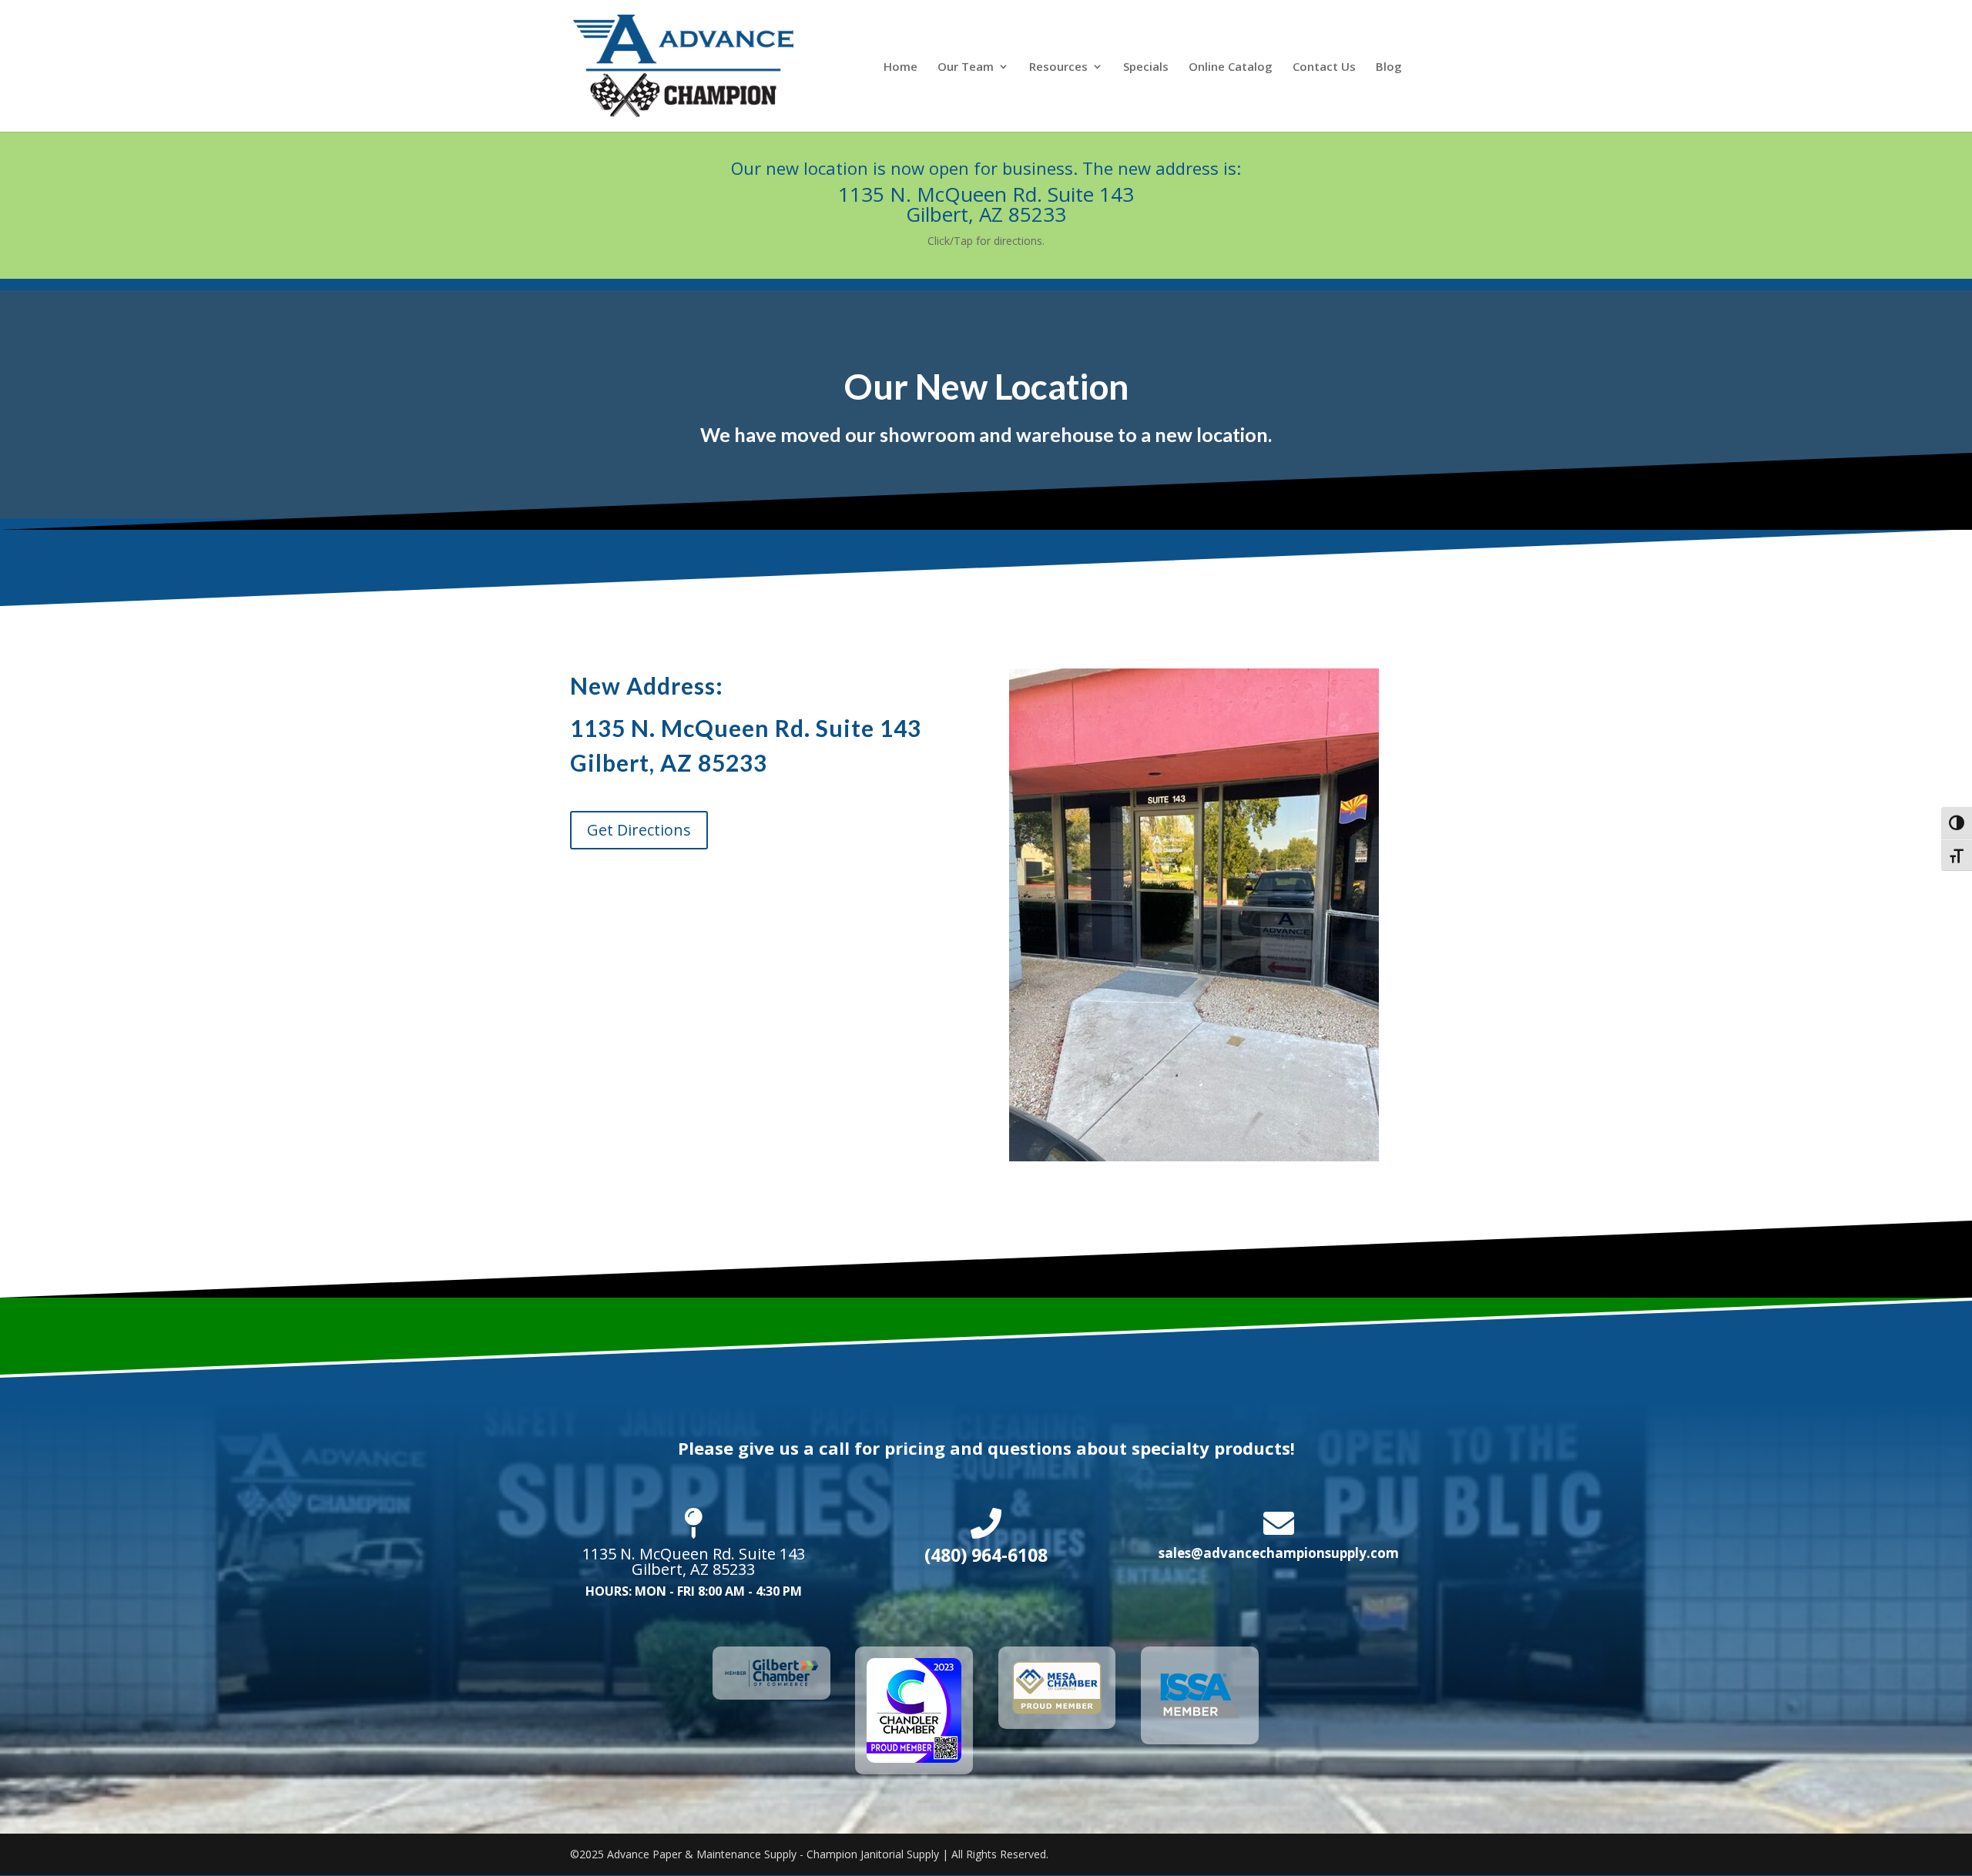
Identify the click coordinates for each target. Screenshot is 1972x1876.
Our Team (966, 67)
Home (900, 67)
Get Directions (639, 830)
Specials (1146, 67)
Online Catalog (1231, 67)
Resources (1058, 67)
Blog (1389, 67)
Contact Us (1324, 67)
